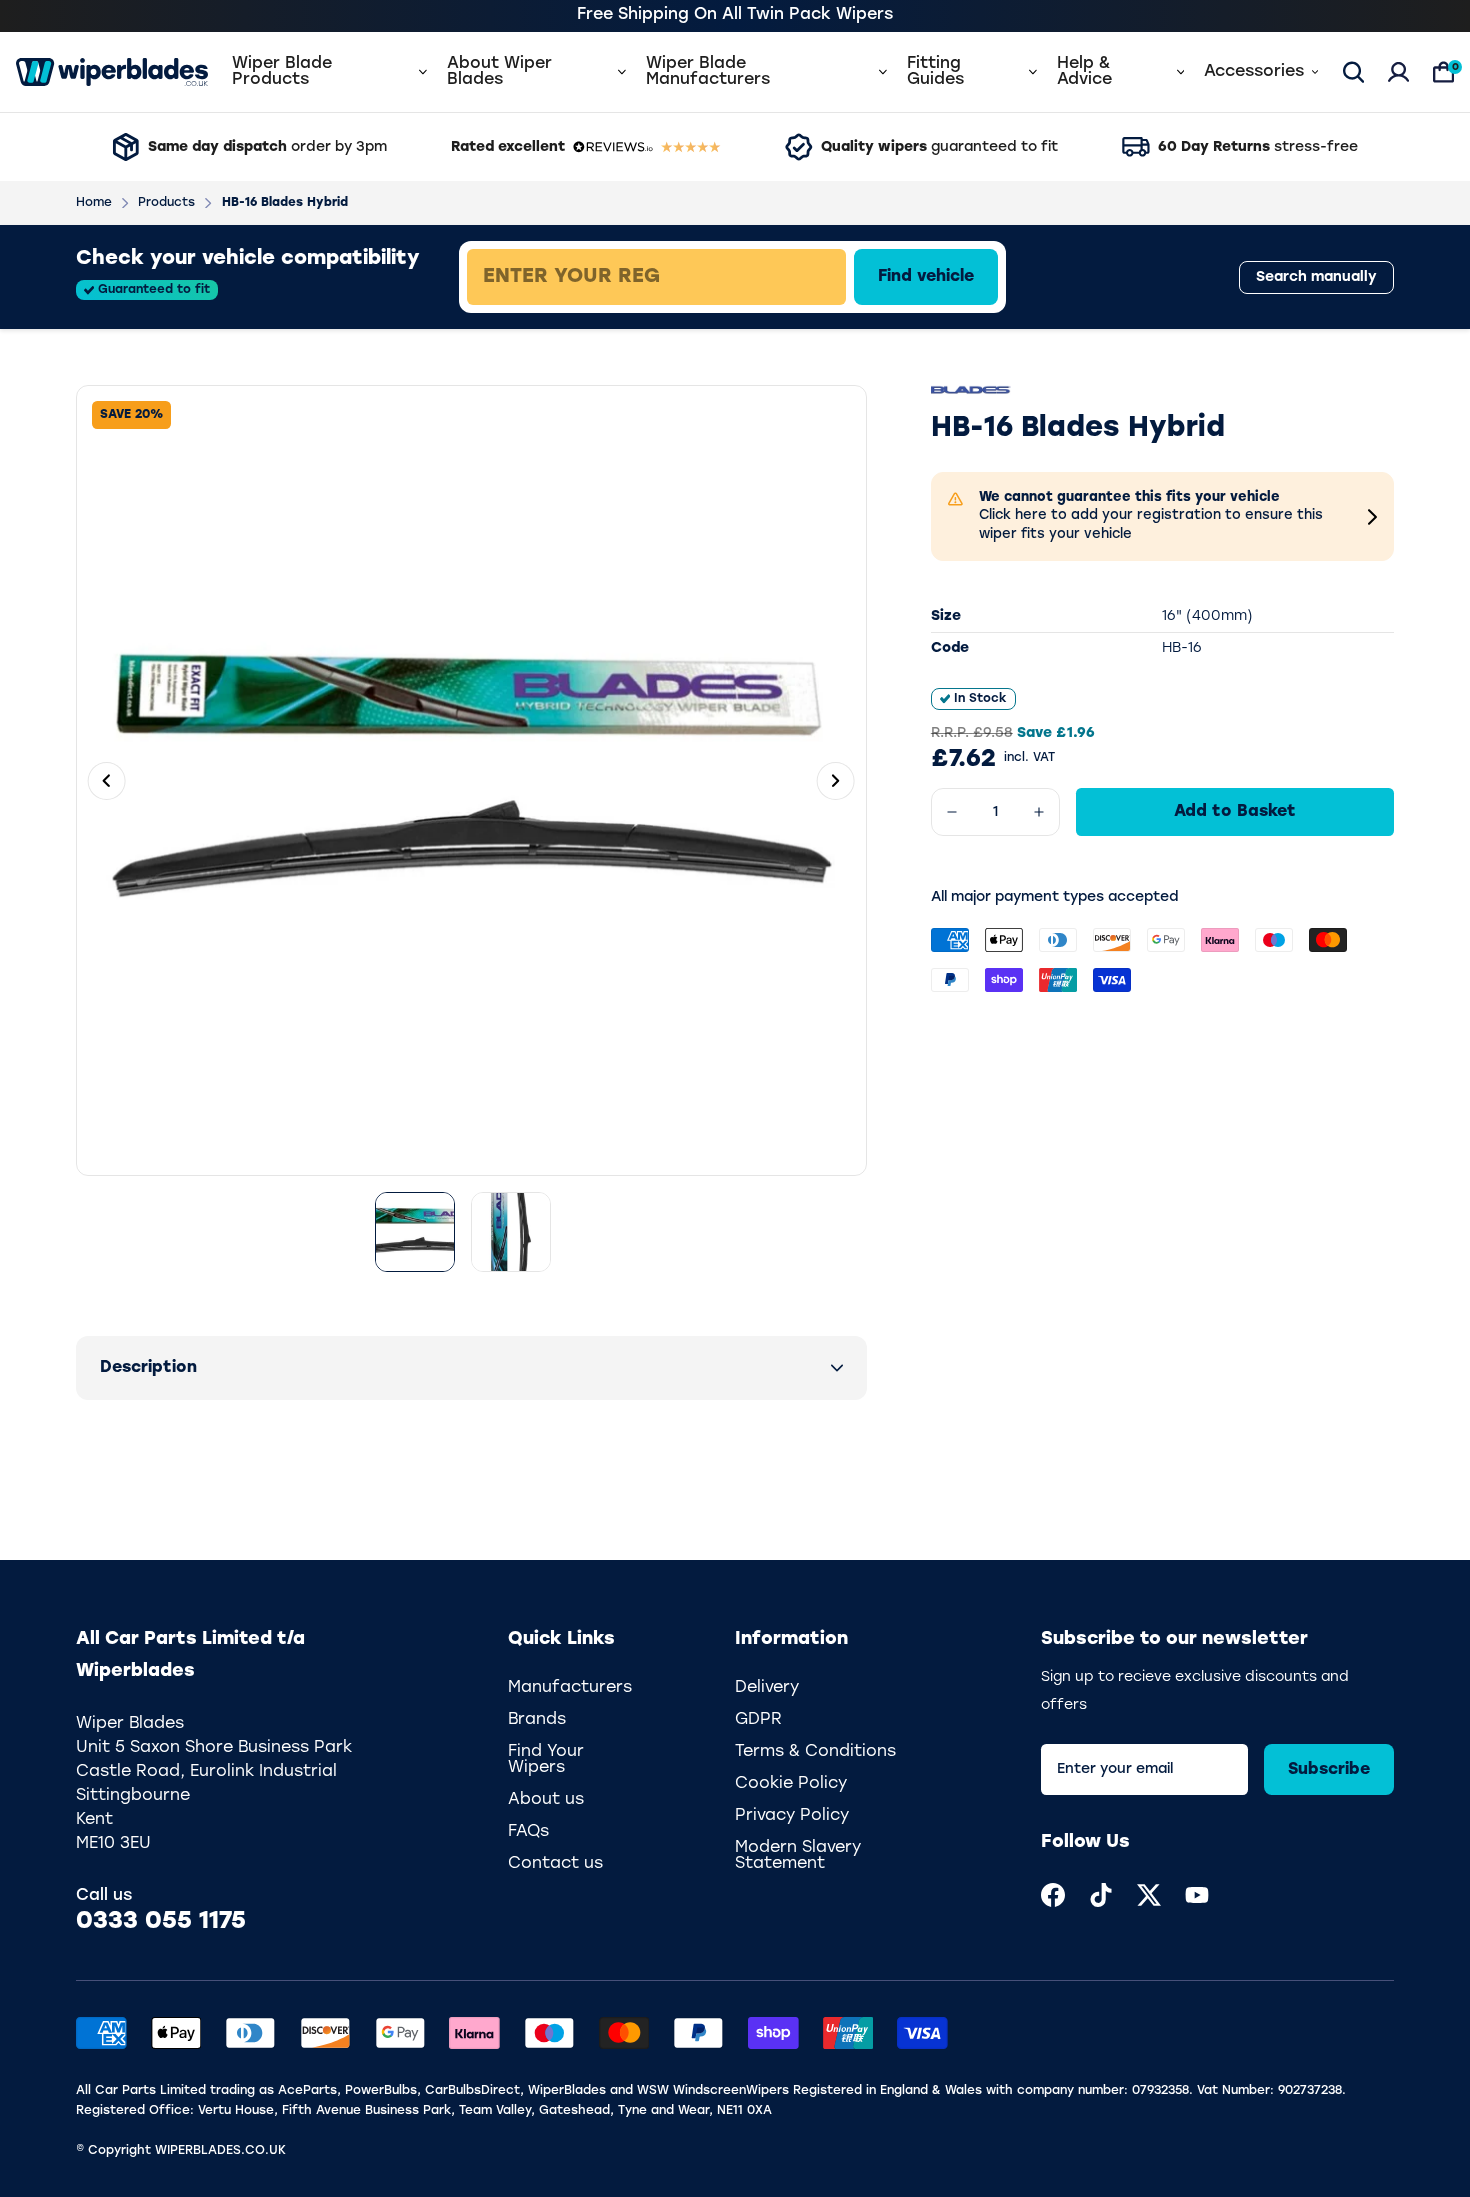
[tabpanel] (801, 277)
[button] (471, 1368)
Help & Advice (1084, 72)
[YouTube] (1197, 1895)
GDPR (758, 1720)
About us (546, 1800)
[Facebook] (1053, 1895)
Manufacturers (570, 1688)
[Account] (1398, 72)
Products (166, 203)
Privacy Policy (792, 1816)
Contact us (555, 1864)
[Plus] (1039, 812)
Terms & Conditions (815, 1752)
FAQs (528, 1832)
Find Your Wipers (546, 1760)
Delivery (767, 1688)
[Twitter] (1149, 1895)
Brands (537, 1720)
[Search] (1353, 72)
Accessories (1254, 72)
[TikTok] (1101, 1895)
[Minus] (952, 812)
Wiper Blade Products (282, 72)
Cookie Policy (791, 1784)
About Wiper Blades (499, 72)
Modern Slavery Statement (798, 1856)
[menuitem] (1053, 1895)
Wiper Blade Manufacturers (708, 72)
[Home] (112, 72)
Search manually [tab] (1316, 277)
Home (94, 203)
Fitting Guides (935, 72)
